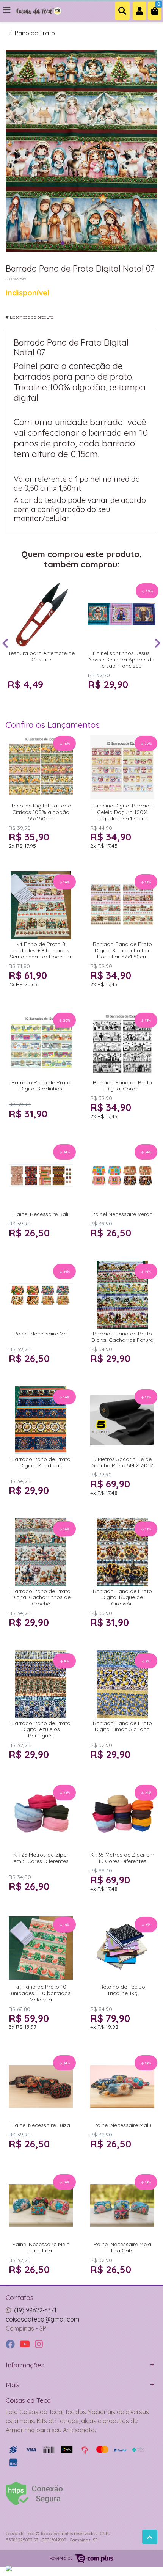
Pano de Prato (35, 33)
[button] (139, 11)
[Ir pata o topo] (150, 2537)
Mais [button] (13, 2384)
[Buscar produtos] (122, 11)
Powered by (62, 2558)
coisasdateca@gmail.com (42, 2319)
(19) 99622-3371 (35, 2310)
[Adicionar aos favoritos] (17, 587)
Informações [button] (25, 2365)
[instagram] (39, 2344)
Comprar (45, 699)
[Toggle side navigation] (8, 10)
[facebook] (11, 2344)
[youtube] (26, 2344)
